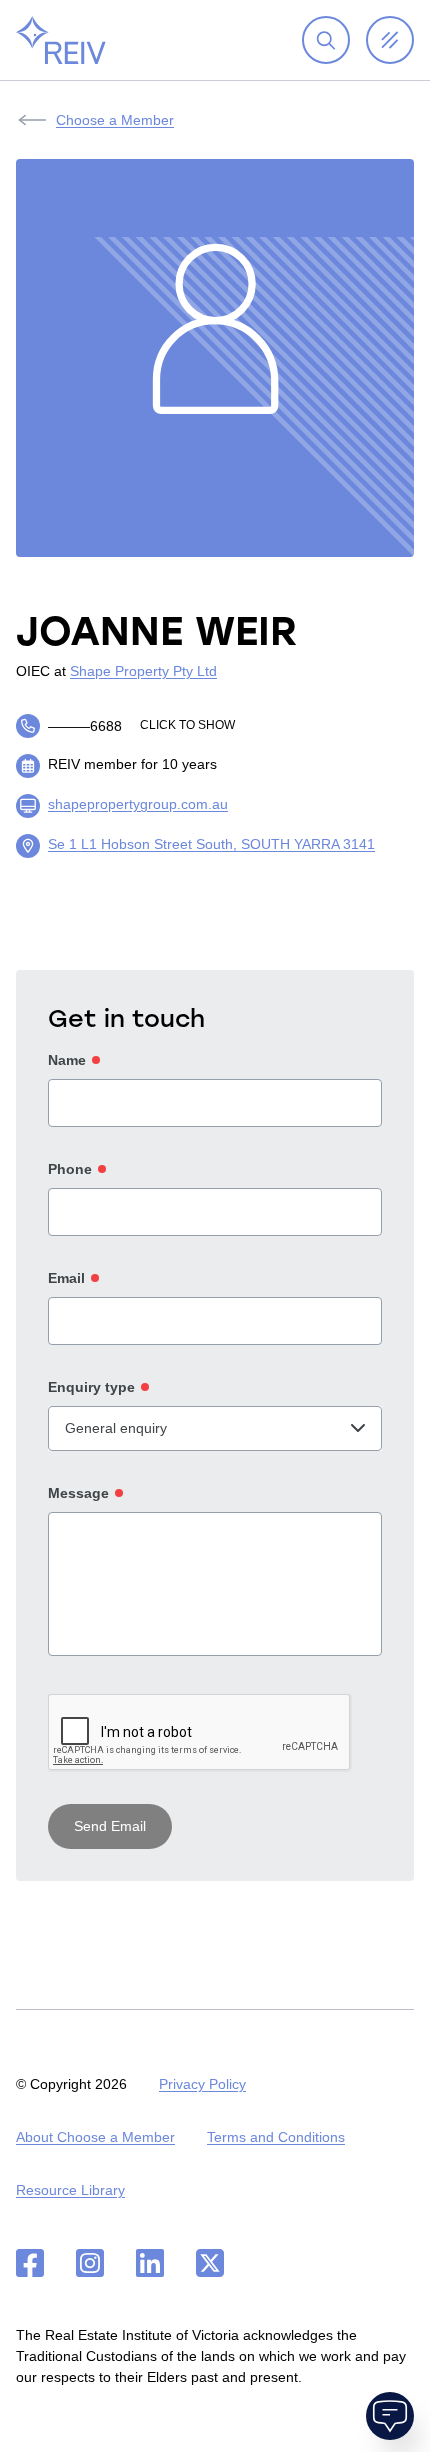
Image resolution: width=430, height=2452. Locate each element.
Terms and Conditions (276, 2137)
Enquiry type (91, 1387)
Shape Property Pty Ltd (143, 671)
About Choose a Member (95, 2137)
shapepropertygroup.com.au (138, 804)
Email (66, 1278)
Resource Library (70, 2190)
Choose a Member (115, 120)
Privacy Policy (202, 2084)
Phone (70, 1169)
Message (78, 1493)
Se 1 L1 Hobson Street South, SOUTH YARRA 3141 (211, 844)
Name (67, 1060)
